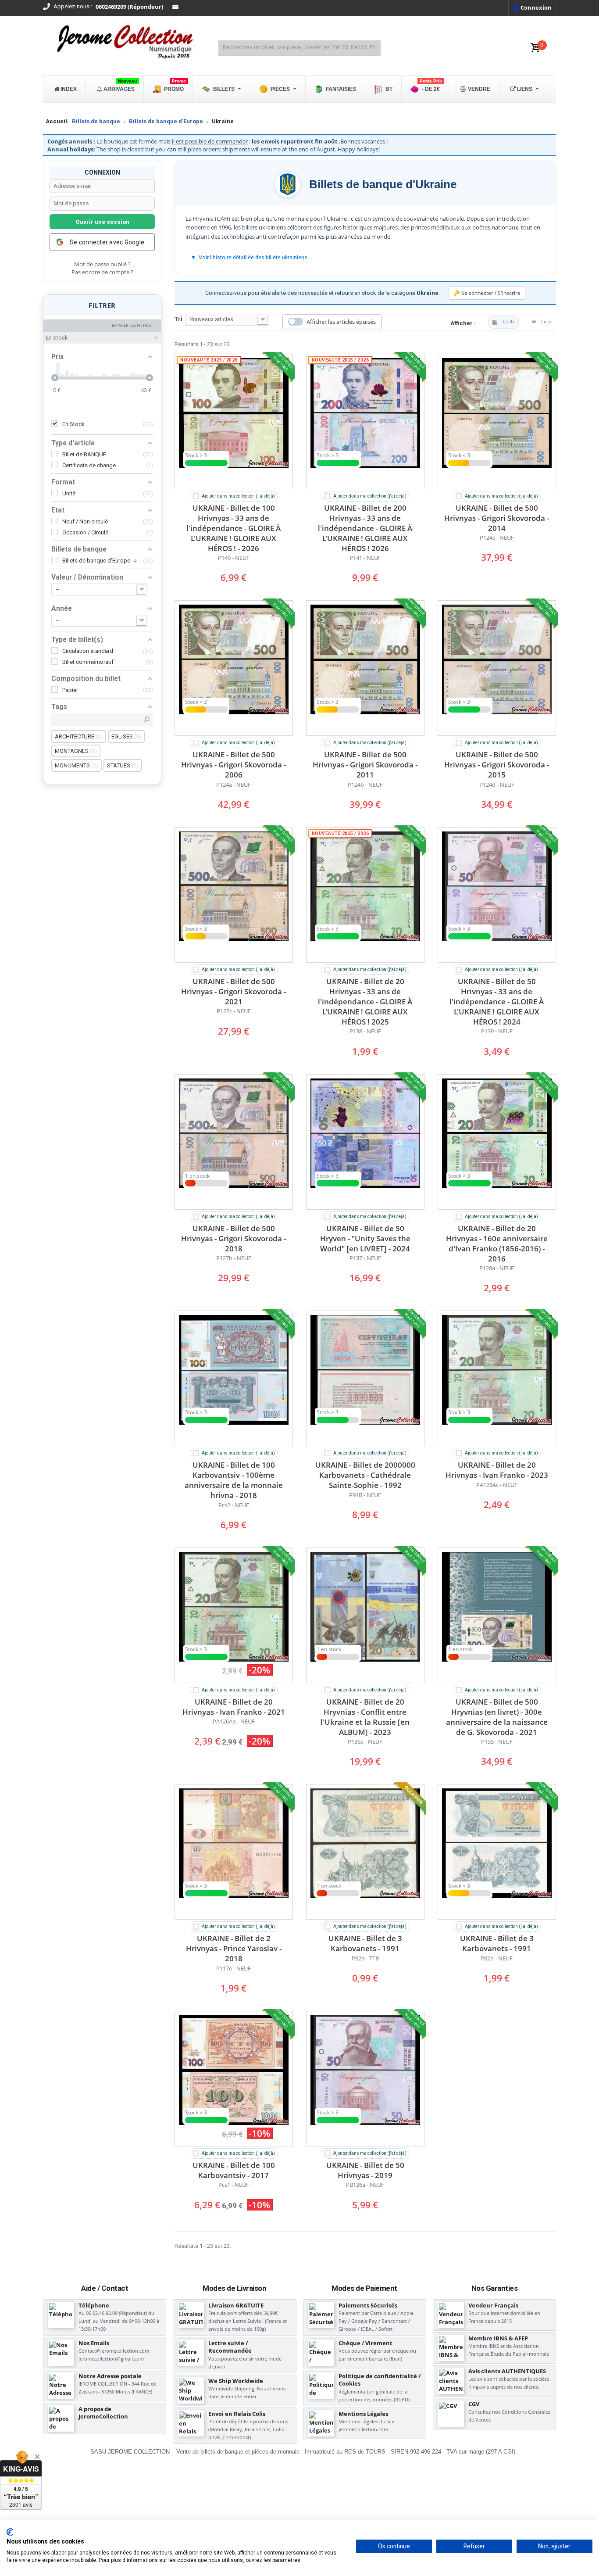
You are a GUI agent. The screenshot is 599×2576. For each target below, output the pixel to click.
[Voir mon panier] (535, 48)
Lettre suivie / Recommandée (230, 2347)
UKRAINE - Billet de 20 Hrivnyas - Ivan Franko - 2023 (497, 1470)
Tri (178, 319)
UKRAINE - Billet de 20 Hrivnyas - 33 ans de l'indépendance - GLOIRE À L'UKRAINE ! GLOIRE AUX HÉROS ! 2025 (365, 1001)
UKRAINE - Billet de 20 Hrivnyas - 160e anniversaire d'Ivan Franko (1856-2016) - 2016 (497, 1243)
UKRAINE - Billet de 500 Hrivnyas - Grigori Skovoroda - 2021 (234, 991)
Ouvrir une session (102, 222)
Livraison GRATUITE (236, 2305)
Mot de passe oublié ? (102, 264)
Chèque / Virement (365, 2343)
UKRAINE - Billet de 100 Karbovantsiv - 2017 (234, 2170)
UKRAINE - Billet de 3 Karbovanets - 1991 (365, 1943)
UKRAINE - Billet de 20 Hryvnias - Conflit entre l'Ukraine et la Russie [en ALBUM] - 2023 (365, 1717)
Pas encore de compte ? (102, 272)
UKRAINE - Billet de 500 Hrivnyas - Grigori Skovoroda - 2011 (365, 765)
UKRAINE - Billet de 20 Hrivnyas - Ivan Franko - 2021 (234, 1707)
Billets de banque (96, 121)
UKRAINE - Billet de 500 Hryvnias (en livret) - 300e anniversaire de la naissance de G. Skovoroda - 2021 (497, 1717)
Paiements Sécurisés (368, 2305)
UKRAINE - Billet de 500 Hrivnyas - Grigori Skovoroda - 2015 (497, 765)
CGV (474, 2404)
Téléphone (94, 2305)
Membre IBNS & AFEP (498, 2338)
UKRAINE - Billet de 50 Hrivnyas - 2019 (365, 2170)
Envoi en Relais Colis (237, 2414)
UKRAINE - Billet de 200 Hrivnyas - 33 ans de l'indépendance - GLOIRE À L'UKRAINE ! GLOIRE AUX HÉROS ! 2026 (365, 528)
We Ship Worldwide (236, 2381)
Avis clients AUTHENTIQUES (507, 2371)
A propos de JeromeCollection (103, 2413)
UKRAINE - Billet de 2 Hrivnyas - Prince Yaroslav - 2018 (234, 1948)
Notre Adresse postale (110, 2376)
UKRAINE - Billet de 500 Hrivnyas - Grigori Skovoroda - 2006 (234, 765)
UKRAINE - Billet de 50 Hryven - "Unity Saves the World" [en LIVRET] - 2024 (365, 1238)
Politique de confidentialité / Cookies (380, 2380)
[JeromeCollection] (124, 43)
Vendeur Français (493, 2305)
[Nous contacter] (175, 7)
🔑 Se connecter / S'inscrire (487, 293)
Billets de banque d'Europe (166, 121)
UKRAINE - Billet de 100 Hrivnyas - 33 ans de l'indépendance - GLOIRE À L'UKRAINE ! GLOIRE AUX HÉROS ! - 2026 (234, 528)
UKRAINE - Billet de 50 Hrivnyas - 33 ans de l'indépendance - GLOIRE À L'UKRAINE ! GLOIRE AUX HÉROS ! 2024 (497, 1001)
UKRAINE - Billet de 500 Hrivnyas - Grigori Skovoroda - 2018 (234, 1238)
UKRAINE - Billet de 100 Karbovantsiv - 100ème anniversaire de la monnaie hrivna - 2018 (234, 1480)
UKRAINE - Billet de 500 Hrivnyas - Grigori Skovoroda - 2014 (497, 518)
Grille (509, 321)
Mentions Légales (363, 2414)
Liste (546, 321)
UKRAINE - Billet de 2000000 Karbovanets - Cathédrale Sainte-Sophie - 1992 (365, 1475)
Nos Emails (94, 2343)
